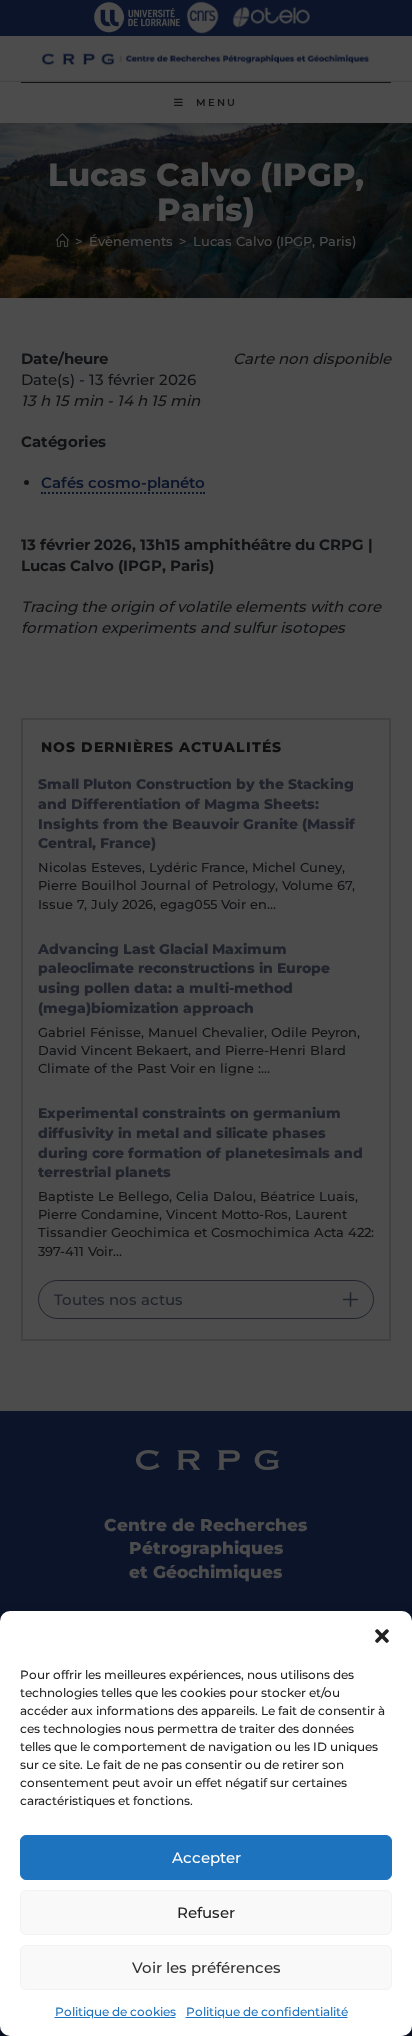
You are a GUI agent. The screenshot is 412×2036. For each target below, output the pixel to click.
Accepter (206, 1857)
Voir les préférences (206, 1967)
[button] (382, 1636)
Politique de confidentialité (267, 2011)
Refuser (206, 1912)
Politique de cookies (115, 2011)
